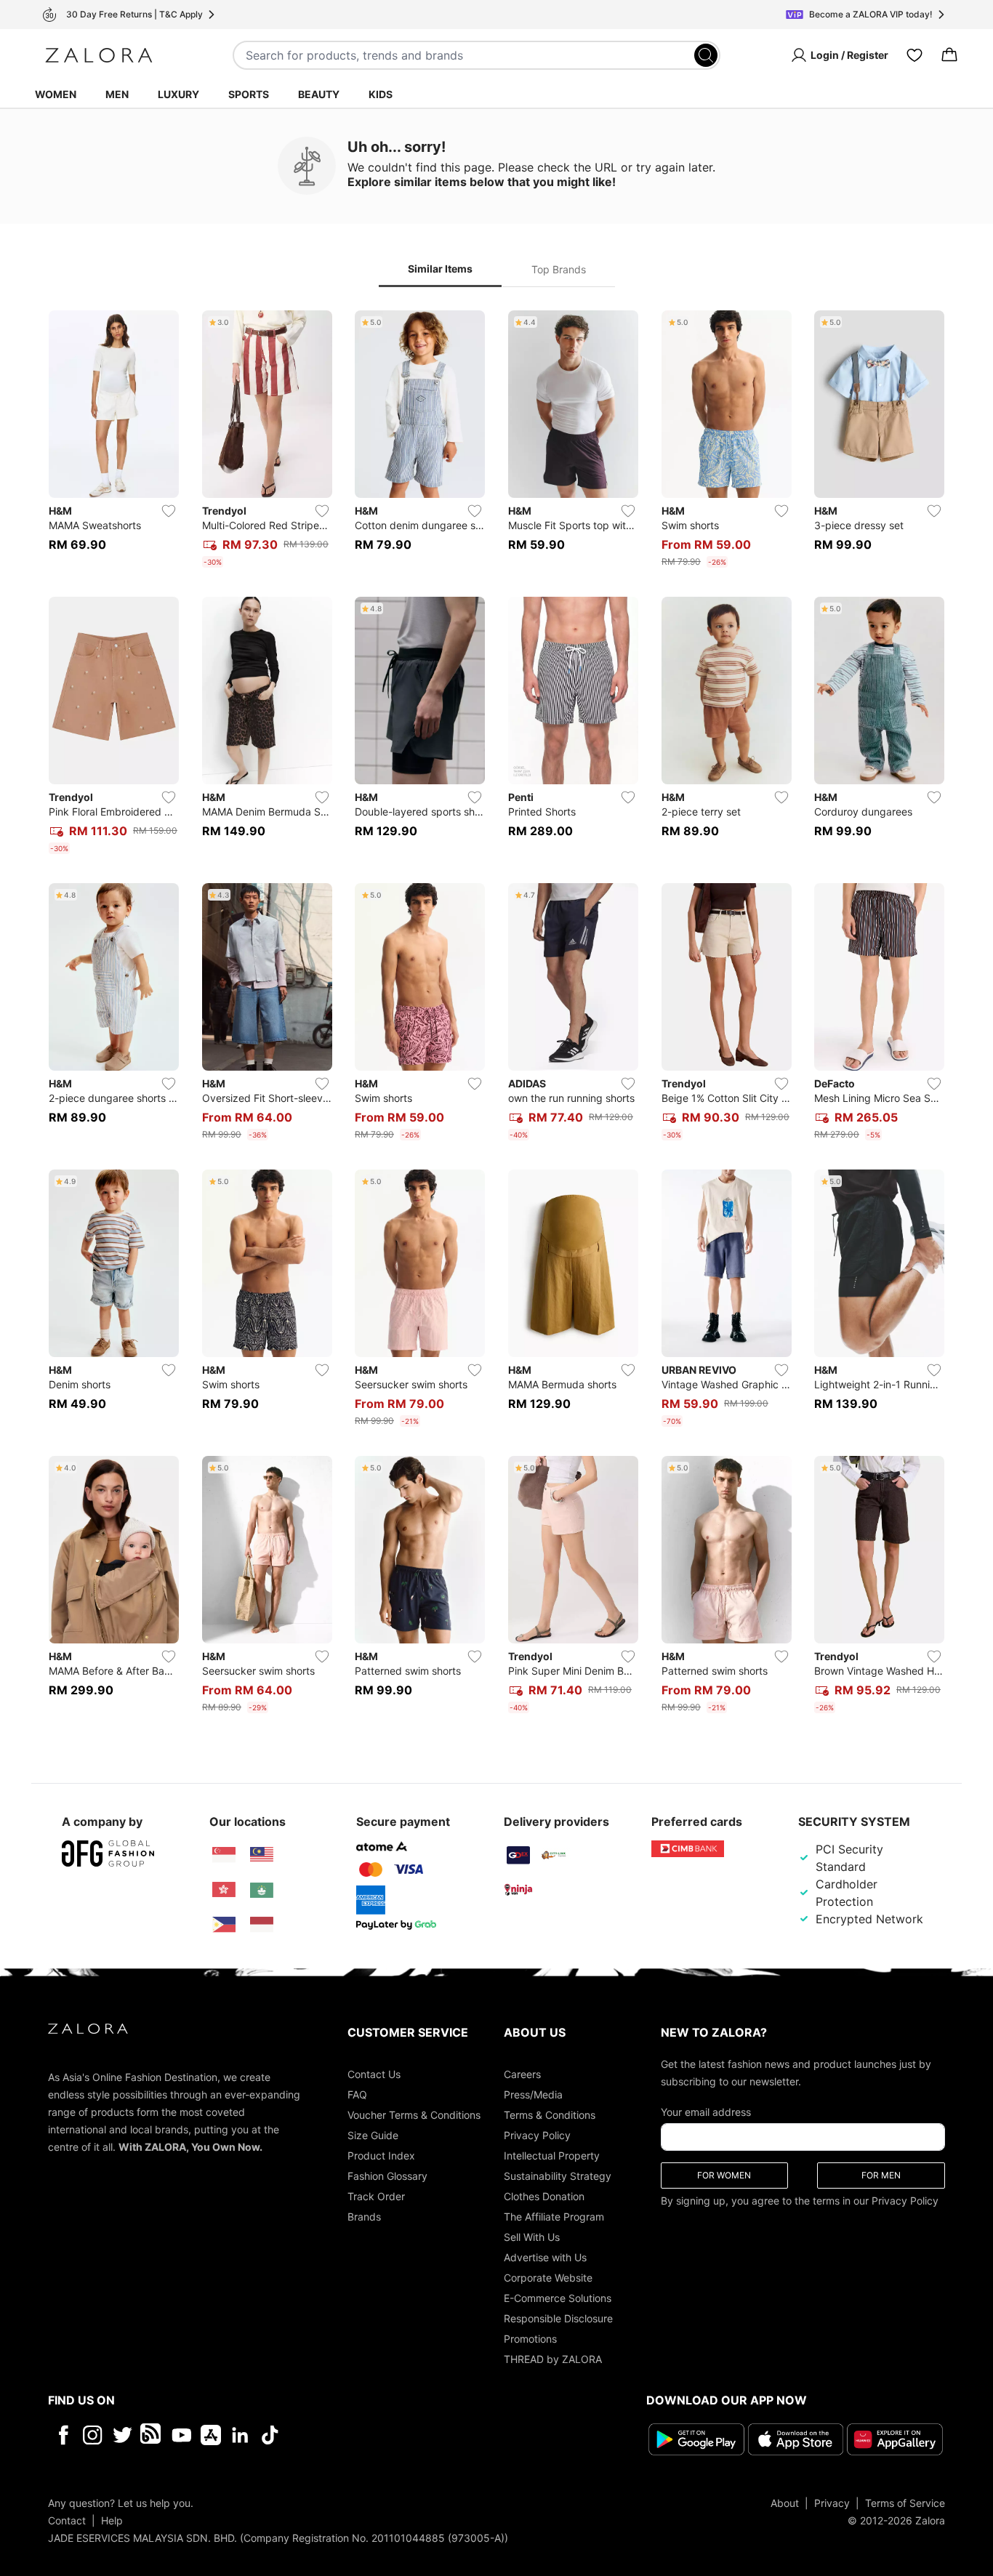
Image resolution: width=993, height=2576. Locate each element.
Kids (381, 94)
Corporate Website (548, 2278)
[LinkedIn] (240, 2435)
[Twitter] (122, 2435)
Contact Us (374, 2074)
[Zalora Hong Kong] (224, 1890)
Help (112, 2520)
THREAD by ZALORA (553, 2359)
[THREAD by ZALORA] (152, 2435)
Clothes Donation (544, 2196)
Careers (522, 2074)
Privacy (832, 2503)
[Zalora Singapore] (224, 1855)
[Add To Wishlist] (169, 511)
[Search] (706, 55)
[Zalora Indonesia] (262, 1925)
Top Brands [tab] (559, 269)
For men (881, 2175)
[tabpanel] (496, 1015)
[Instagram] (93, 2435)
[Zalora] (99, 55)
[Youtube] (181, 2435)
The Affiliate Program (554, 2217)
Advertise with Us (545, 2257)
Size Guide (373, 2135)
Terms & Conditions (550, 2115)
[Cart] (949, 55)
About (785, 2503)
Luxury (178, 94)
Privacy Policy (537, 2135)
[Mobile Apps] (211, 2435)
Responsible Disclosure (558, 2318)
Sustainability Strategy (558, 2176)
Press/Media (533, 2094)
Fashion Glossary (387, 2176)
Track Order (376, 2196)
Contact (67, 2520)
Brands (364, 2217)
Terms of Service (905, 2503)
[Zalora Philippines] (224, 1925)
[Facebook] (63, 2435)
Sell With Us (532, 2237)
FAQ (357, 2094)
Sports (249, 94)
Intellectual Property (552, 2156)
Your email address (706, 2112)
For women (724, 2175)
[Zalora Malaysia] (262, 1855)
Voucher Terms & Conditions (414, 2115)
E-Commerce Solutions (558, 2298)
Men (117, 94)
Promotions (530, 2339)
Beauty (319, 94)
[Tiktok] (364, 2435)
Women (56, 94)
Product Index (381, 2156)
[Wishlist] (914, 55)
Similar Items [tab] (440, 269)
